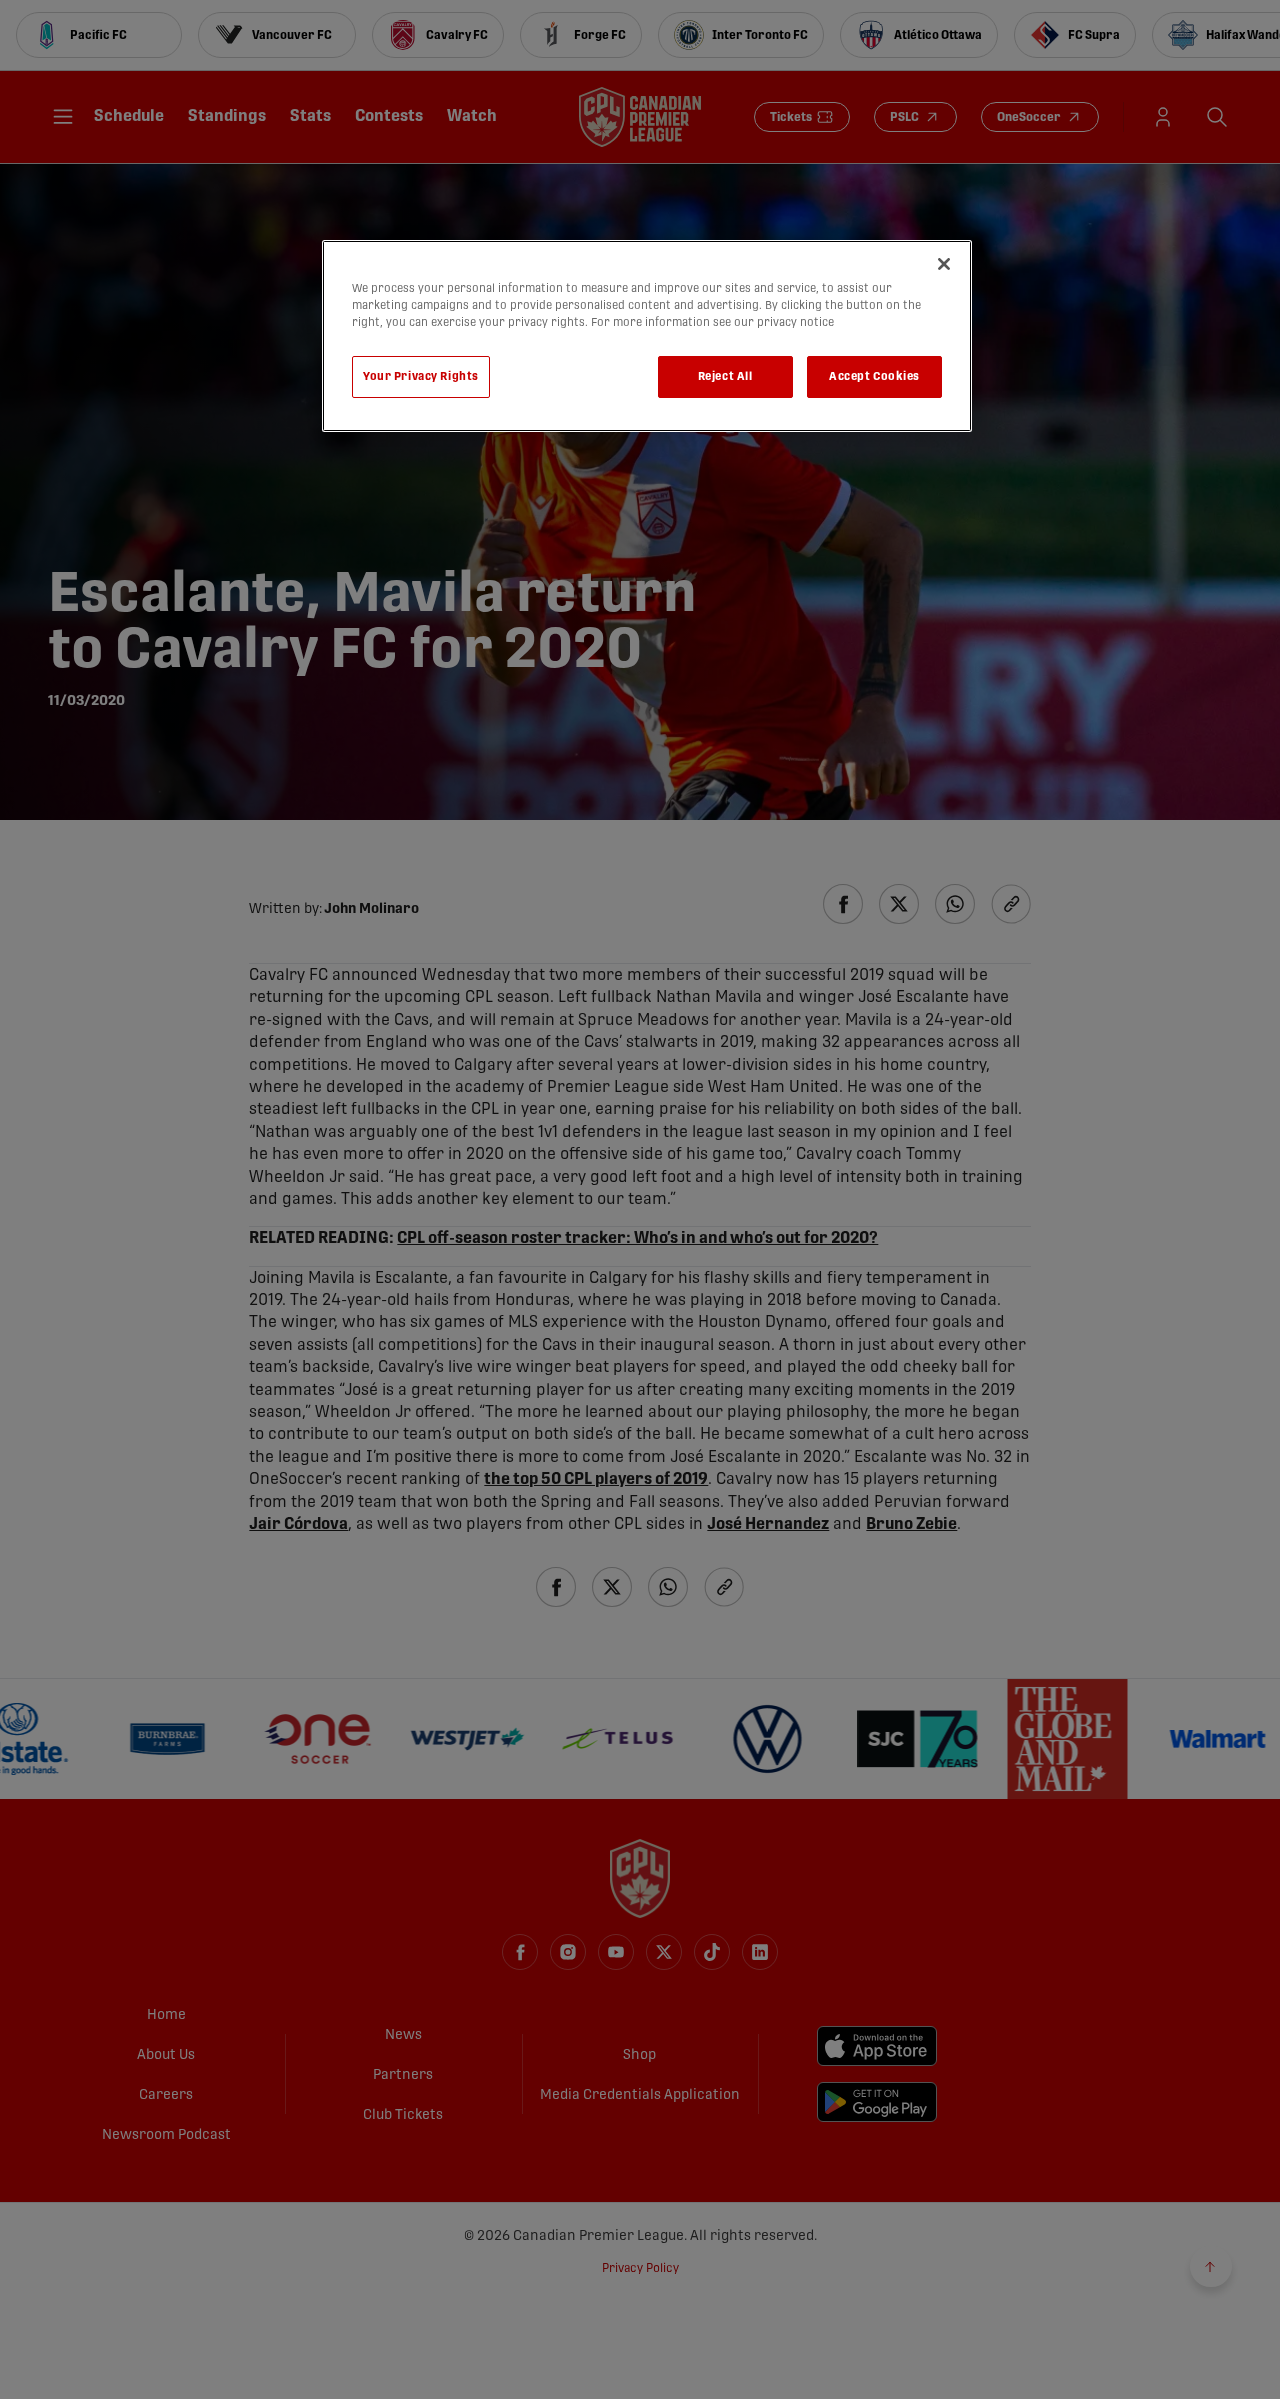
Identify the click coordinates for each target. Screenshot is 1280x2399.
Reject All (725, 376)
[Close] (944, 264)
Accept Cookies (874, 376)
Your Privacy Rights (421, 376)
